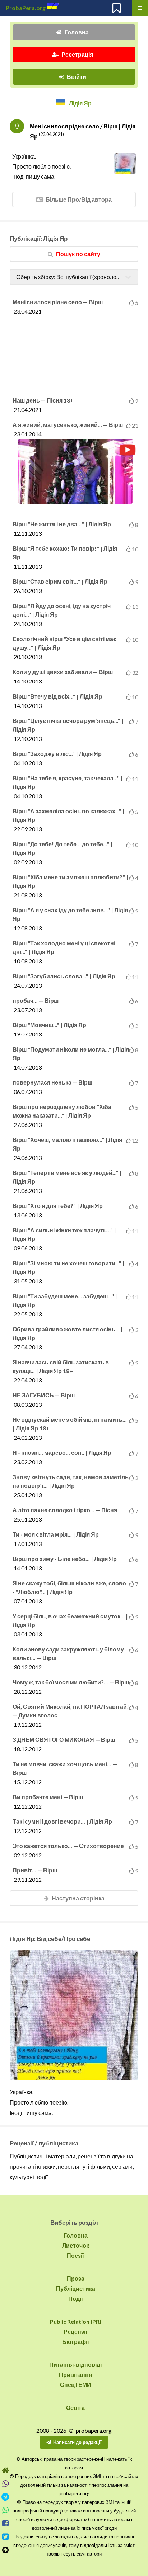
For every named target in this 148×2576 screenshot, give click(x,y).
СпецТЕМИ (76, 2385)
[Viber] (5, 2484)
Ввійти (77, 77)
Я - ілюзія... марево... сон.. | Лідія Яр (62, 1452)
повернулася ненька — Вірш (52, 1082)
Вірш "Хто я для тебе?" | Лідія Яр (58, 1206)
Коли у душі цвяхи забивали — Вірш (63, 672)
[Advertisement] (75, 353)
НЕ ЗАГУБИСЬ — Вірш (44, 1395)
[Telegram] (5, 2497)
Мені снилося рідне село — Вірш (58, 302)
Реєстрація (77, 54)
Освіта (75, 2408)
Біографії (76, 2342)
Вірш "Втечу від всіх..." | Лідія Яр (57, 696)
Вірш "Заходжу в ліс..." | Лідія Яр (57, 754)
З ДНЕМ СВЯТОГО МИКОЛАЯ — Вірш (64, 1740)
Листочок (76, 2245)
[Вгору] (5, 2550)
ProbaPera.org (26, 8)
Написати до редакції (77, 2442)
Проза (76, 2278)
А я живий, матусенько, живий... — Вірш (68, 425)
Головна (77, 32)
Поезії (75, 2255)
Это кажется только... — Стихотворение (68, 1846)
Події (76, 2298)
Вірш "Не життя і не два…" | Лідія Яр (62, 524)
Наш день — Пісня (43, 400)
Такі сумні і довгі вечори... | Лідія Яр (62, 1821)
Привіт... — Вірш (35, 1870)
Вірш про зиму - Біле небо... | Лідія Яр (65, 1559)
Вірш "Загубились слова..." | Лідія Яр (64, 976)
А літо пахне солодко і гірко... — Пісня (65, 1510)
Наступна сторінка (78, 1898)
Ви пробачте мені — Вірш (48, 1797)
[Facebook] (5, 2523)
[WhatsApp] (5, 2510)
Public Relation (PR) (76, 2321)
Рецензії (75, 2331)
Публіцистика (76, 2288)
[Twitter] (5, 2537)
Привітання (75, 2375)
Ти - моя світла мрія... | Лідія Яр (56, 1534)
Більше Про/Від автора (79, 199)
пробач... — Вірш (36, 1000)
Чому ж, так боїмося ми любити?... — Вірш (71, 1682)
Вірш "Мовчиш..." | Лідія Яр (49, 1025)
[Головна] (5, 2470)
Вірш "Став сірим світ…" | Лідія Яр (60, 581)
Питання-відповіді (75, 2365)
